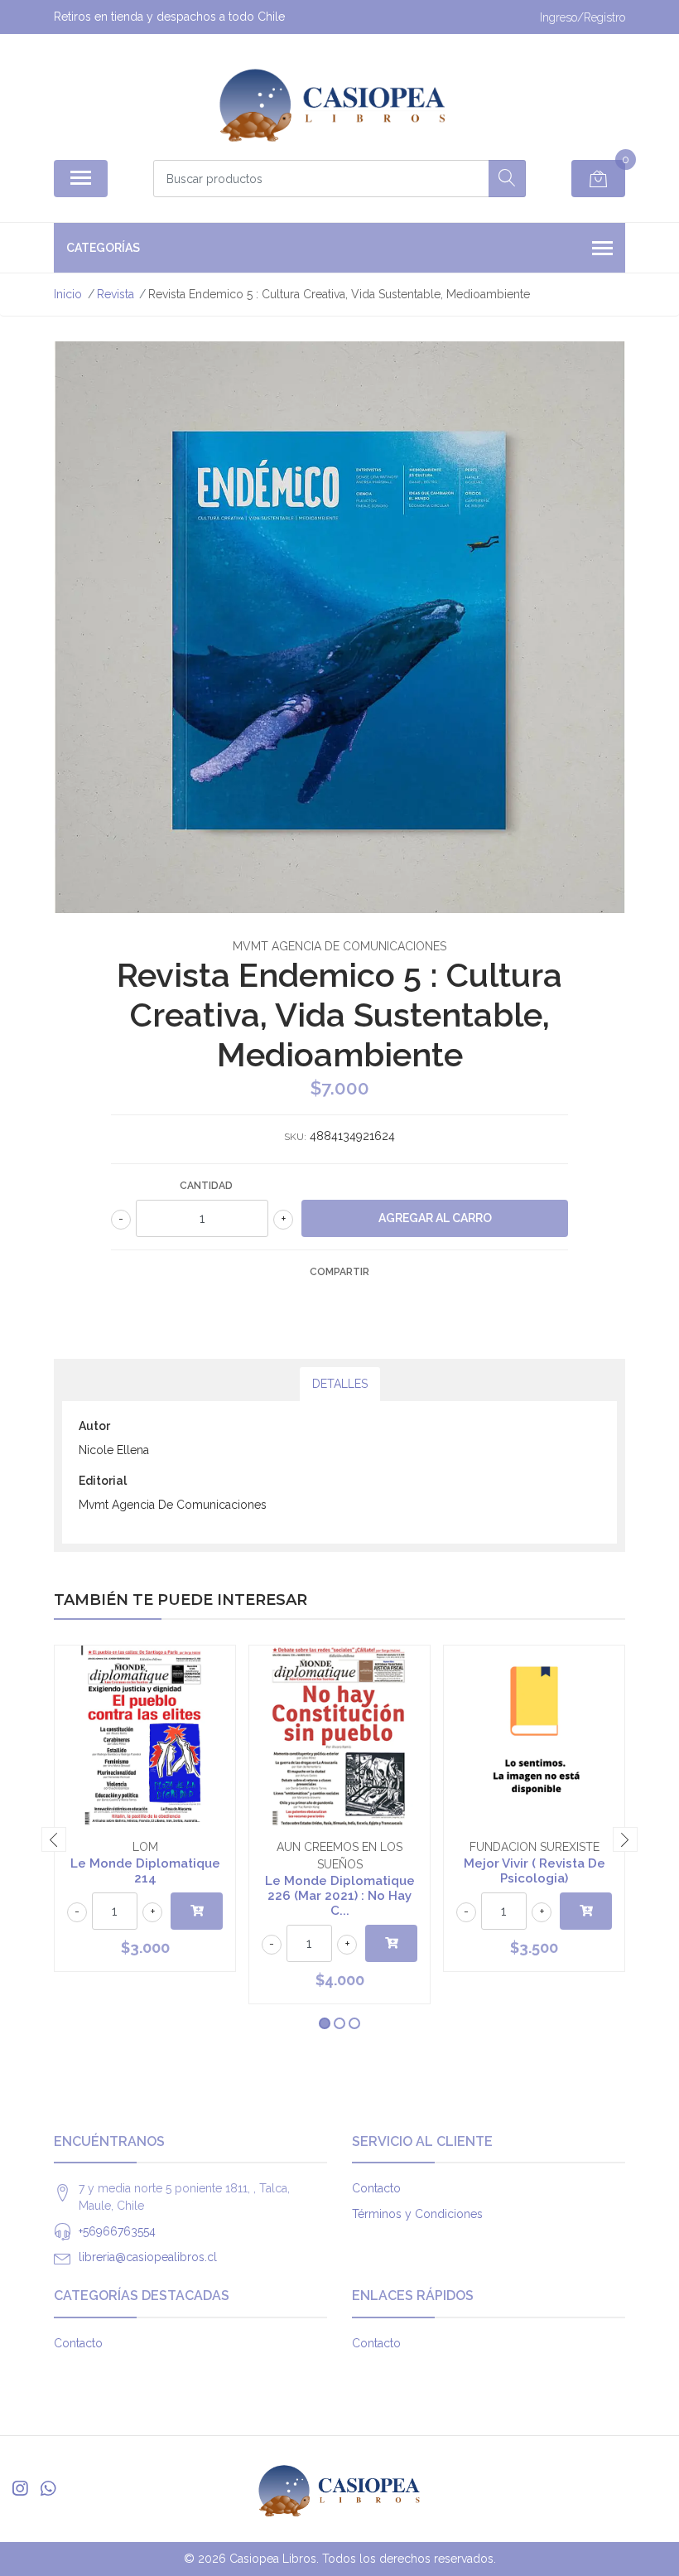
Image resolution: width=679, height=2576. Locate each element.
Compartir (339, 1272)
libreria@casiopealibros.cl (148, 2257)
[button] (325, 2023)
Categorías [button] (103, 248)
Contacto (376, 2188)
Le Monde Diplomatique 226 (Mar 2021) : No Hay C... (340, 1896)
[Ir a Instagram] (20, 2489)
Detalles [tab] (340, 1384)
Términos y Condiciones (417, 2214)
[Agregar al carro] (197, 1911)
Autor (94, 1426)
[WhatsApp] (48, 2489)
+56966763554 (117, 2231)
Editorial (103, 1481)
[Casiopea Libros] (333, 103)
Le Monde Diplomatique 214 (145, 1871)
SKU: (295, 1137)
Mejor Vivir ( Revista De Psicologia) (535, 1871)
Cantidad (206, 1186)
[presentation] (54, 1839)
